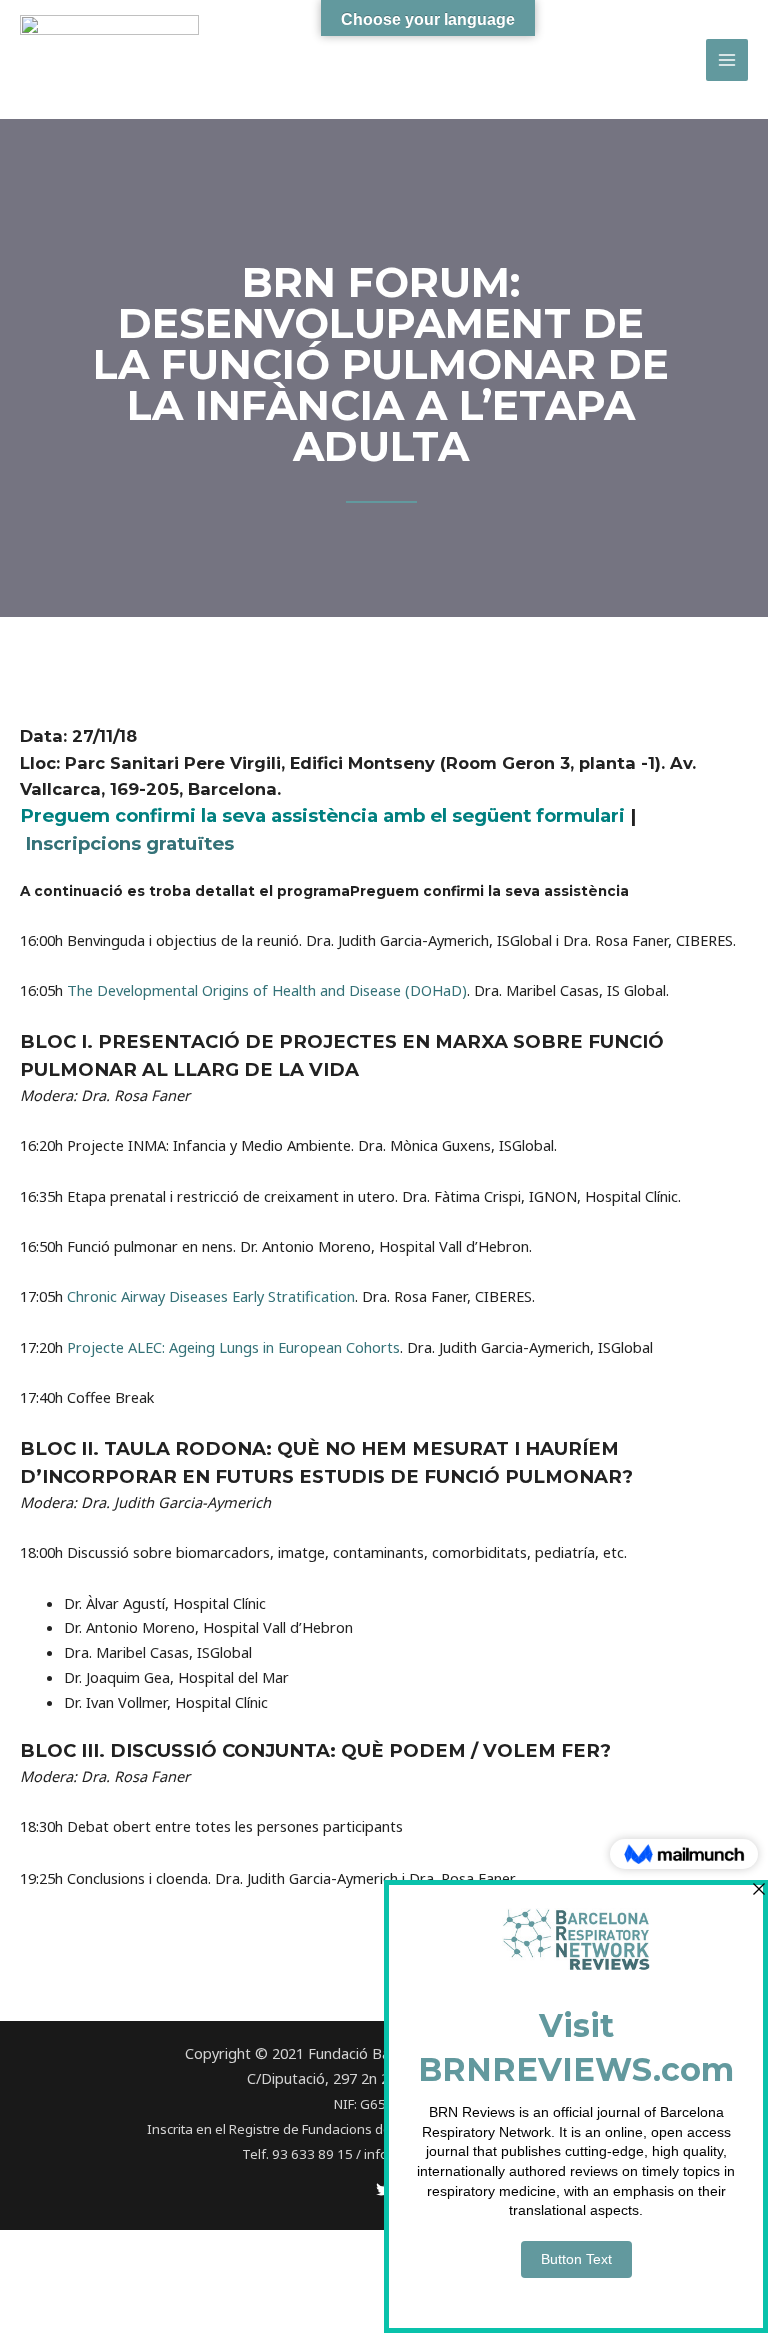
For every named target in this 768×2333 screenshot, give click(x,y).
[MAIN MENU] (727, 60)
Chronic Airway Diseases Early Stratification (211, 1296)
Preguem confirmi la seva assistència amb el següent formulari (322, 815)
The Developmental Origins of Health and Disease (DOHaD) (267, 990)
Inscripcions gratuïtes (129, 843)
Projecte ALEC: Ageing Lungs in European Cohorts (233, 1347)
